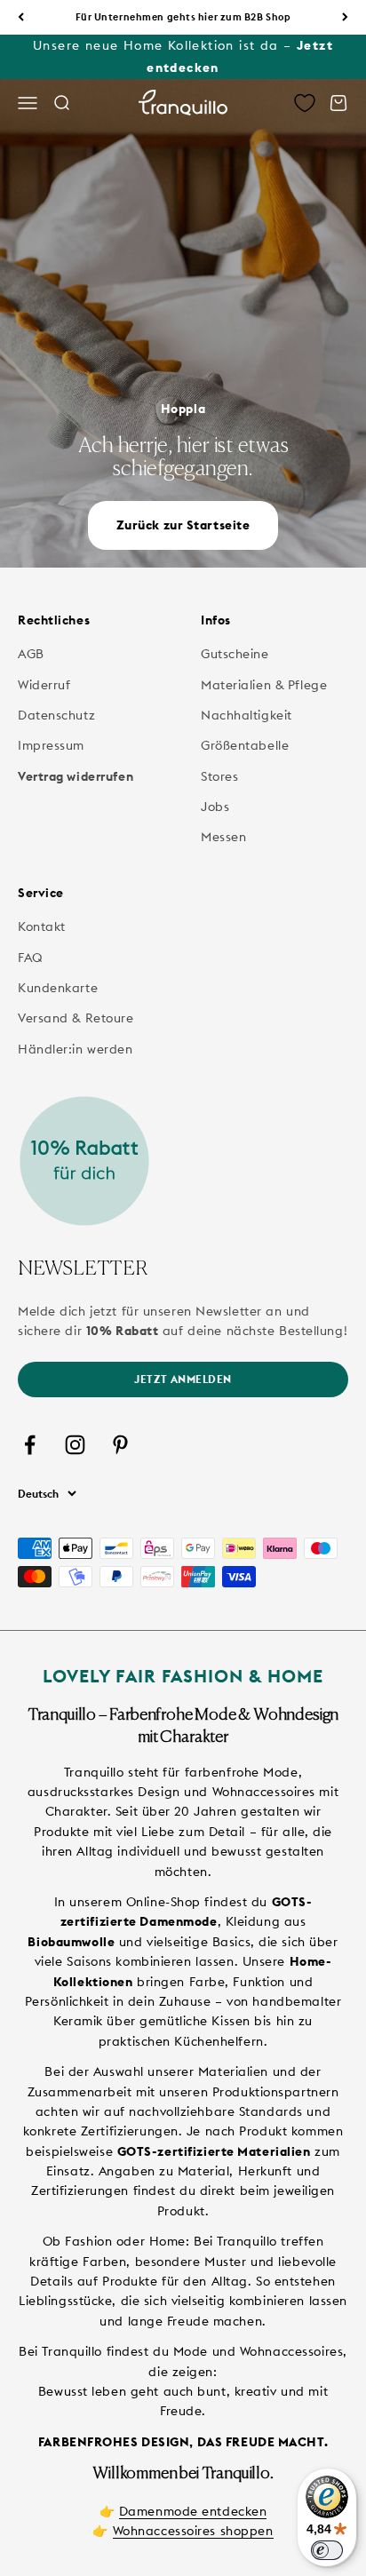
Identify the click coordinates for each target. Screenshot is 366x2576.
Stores (219, 776)
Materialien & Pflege (264, 685)
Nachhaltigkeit (247, 715)
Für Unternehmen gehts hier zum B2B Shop (183, 17)
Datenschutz (56, 715)
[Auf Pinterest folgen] (120, 1445)
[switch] (327, 2550)
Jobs (215, 807)
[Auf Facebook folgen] (30, 1445)
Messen (223, 837)
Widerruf (44, 685)
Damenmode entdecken (193, 2511)
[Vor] (345, 17)
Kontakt (42, 926)
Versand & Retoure (76, 1018)
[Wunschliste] (305, 103)
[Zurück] (21, 17)
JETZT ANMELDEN (183, 1379)
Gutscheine (235, 654)
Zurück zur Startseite (183, 525)
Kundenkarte (58, 988)
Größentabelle (245, 745)
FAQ (31, 958)
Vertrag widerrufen (76, 776)
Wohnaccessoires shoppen (193, 2531)
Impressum (51, 745)
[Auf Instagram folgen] (75, 1445)
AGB (31, 654)
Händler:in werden (76, 1049)
